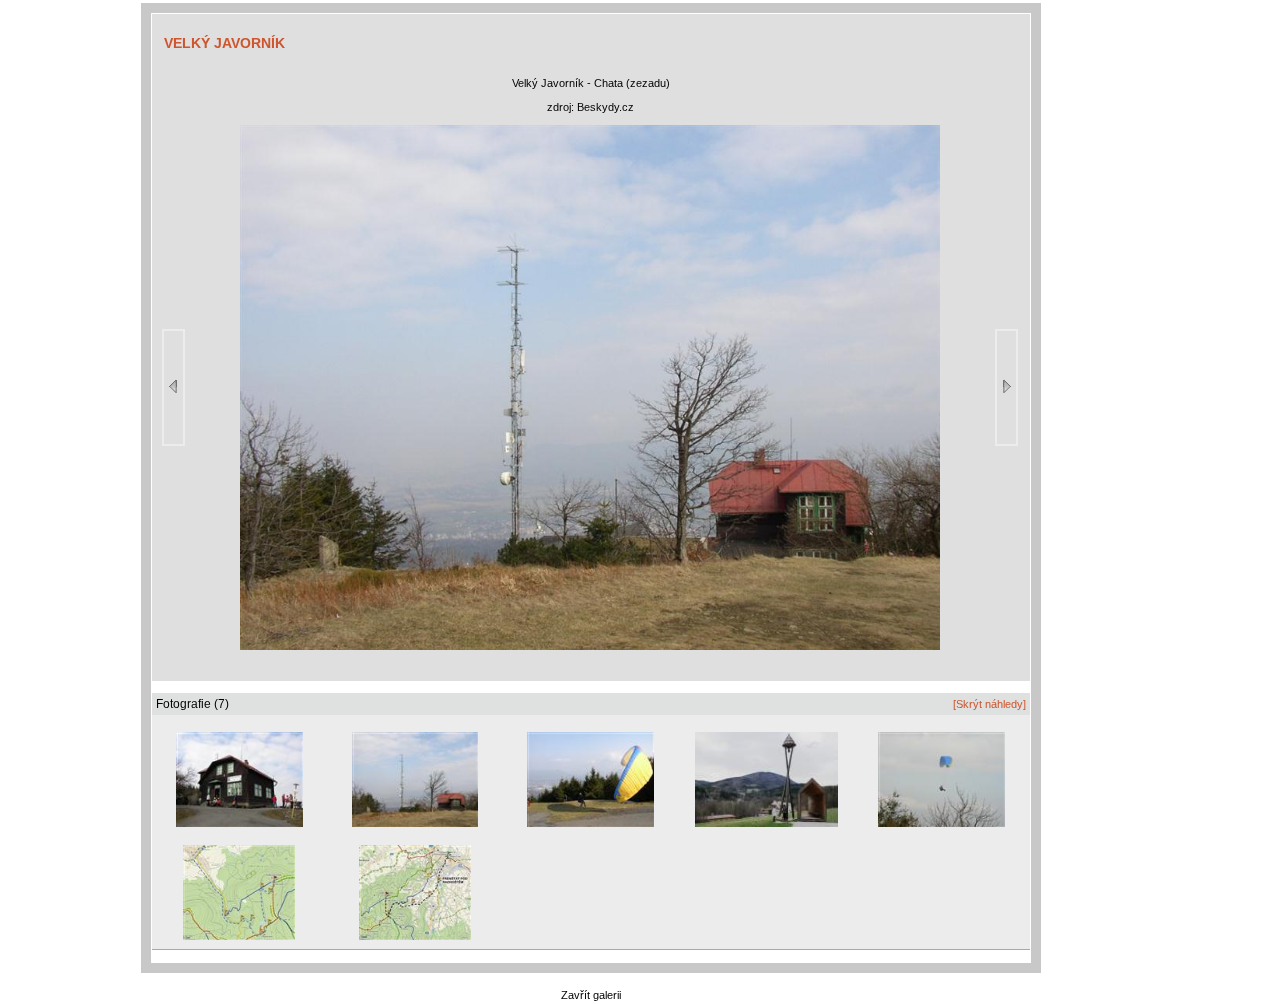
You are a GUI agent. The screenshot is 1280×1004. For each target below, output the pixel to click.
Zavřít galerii (591, 995)
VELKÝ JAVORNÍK (224, 43)
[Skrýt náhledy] (989, 704)
